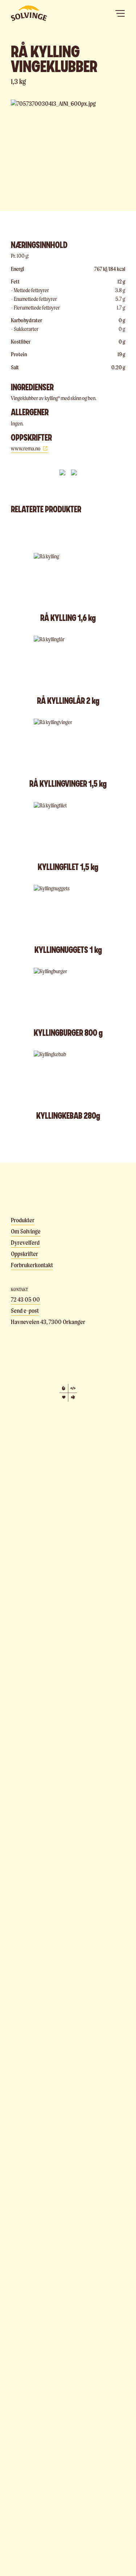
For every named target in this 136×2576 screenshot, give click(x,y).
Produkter (23, 1220)
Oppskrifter (24, 1254)
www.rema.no (26, 448)
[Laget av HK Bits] (68, 1393)
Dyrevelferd (25, 1243)
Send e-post (25, 1311)
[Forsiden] (29, 13)
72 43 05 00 (25, 1299)
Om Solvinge (26, 1231)
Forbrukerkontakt (32, 1265)
